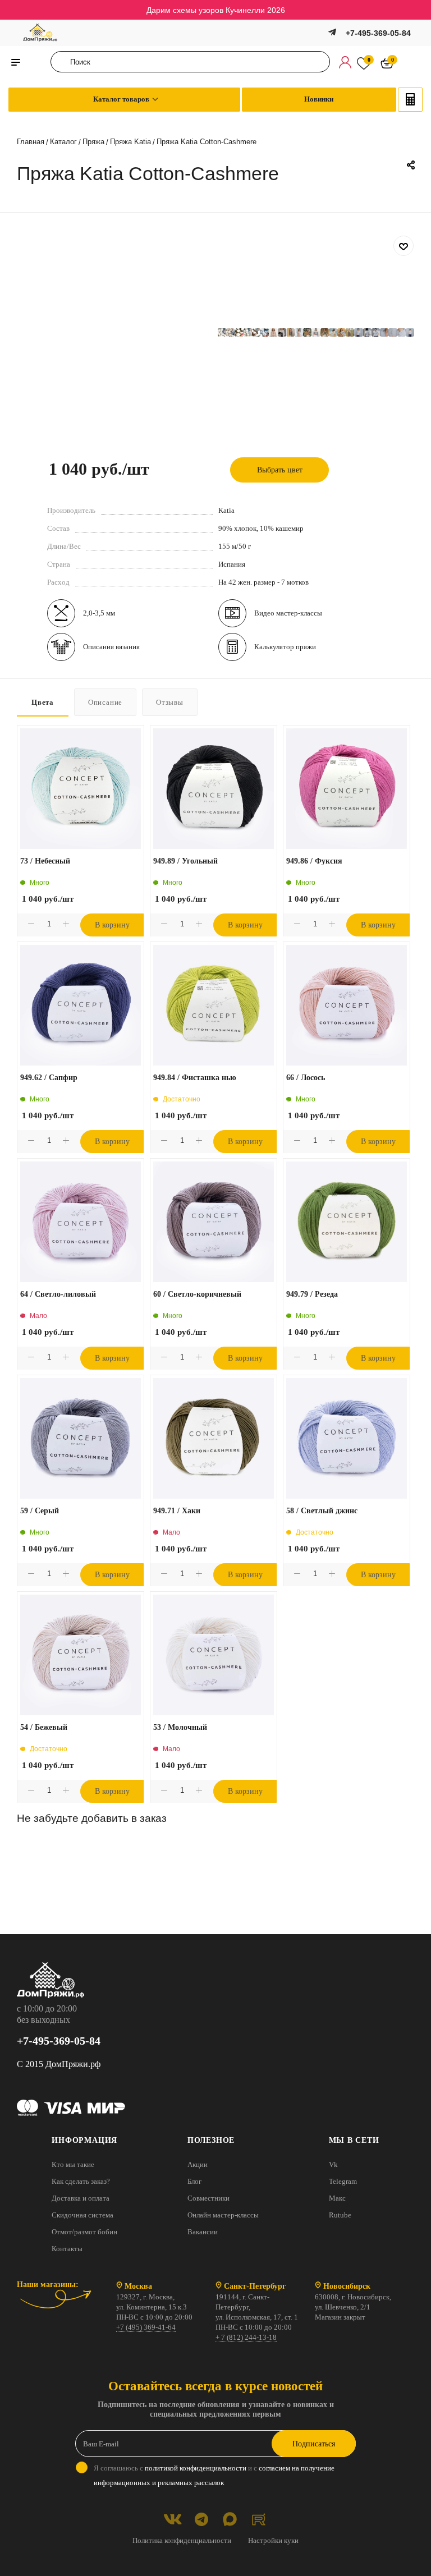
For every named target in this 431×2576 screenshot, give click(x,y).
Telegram (343, 2181)
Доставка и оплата (81, 2198)
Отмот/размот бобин (84, 2232)
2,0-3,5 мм (99, 613)
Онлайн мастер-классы (223, 2215)
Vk (333, 2164)
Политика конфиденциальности (182, 2540)
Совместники (208, 2198)
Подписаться (314, 2444)
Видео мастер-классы (288, 613)
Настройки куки (273, 2540)
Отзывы (170, 702)
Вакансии (203, 2232)
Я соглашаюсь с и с (214, 2475)
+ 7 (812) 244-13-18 (246, 2337)
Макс (337, 2198)
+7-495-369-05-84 (378, 33)
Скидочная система (82, 2215)
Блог (194, 2181)
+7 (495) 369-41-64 (146, 2327)
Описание (105, 702)
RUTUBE (258, 2519)
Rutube (340, 2215)
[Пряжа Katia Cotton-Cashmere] (222, 332)
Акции (198, 2164)
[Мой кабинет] (345, 62)
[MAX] (230, 2519)
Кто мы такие (73, 2164)
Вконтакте (173, 2519)
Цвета (43, 702)
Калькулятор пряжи (285, 647)
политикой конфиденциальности (196, 2468)
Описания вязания (111, 647)
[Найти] (63, 62)
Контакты (67, 2249)
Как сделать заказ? (81, 2181)
